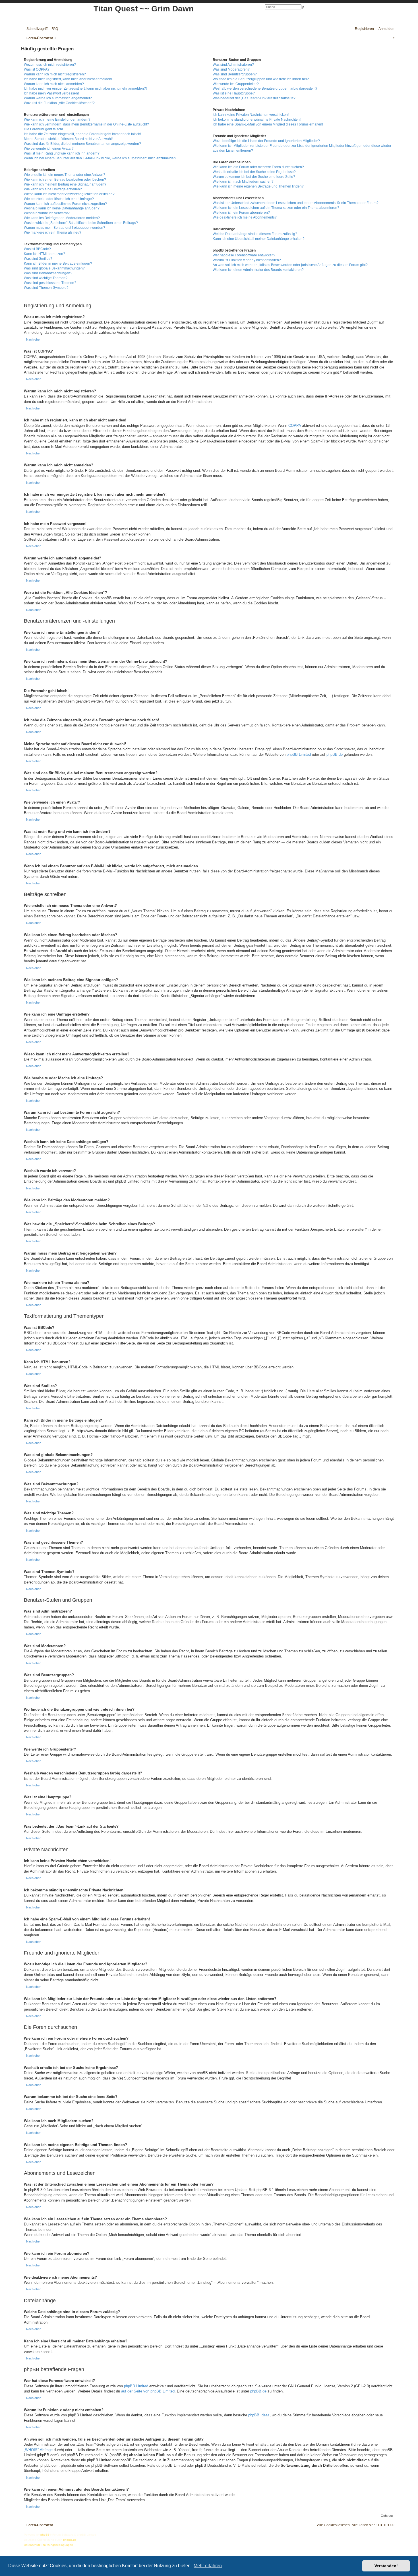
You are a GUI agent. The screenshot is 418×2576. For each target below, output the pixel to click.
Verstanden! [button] (386, 2566)
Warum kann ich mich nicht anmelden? (54, 84)
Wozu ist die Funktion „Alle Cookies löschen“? (59, 103)
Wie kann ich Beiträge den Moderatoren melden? (62, 218)
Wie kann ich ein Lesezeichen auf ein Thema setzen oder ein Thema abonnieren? (276, 208)
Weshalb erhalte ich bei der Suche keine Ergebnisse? (254, 172)
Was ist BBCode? (37, 249)
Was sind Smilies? (38, 259)
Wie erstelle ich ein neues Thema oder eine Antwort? (65, 175)
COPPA (295, 426)
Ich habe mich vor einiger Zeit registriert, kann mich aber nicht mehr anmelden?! (85, 88)
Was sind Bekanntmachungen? (48, 273)
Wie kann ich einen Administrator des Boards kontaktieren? (258, 270)
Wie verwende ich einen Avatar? (49, 149)
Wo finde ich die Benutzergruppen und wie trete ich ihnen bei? (261, 79)
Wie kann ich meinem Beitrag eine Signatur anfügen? (65, 184)
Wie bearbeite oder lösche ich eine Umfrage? (59, 199)
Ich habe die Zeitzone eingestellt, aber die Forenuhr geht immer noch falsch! (82, 134)
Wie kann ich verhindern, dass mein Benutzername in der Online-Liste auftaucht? (86, 124)
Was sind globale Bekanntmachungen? (54, 268)
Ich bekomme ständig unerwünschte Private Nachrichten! (257, 120)
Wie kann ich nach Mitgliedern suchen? (243, 182)
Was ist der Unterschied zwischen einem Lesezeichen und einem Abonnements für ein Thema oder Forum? (296, 203)
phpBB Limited (299, 754)
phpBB (45, 2535)
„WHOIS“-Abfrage (38, 2450)
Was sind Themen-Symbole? (46, 288)
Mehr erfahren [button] (208, 2566)
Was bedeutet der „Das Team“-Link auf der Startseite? (254, 98)
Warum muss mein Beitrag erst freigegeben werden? (65, 228)
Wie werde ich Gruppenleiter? (236, 84)
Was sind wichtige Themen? (46, 278)
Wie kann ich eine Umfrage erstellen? (53, 189)
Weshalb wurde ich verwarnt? (47, 213)
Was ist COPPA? (37, 69)
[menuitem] (53, 29)
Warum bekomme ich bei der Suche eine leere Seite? (254, 177)
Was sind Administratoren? (233, 65)
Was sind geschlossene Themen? (50, 283)
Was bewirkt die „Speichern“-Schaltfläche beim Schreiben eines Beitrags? (81, 223)
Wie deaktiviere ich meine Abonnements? (245, 217)
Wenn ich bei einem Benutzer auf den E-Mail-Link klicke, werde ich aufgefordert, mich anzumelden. (100, 158)
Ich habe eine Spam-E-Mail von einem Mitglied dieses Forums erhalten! (268, 124)
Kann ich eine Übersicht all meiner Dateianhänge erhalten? (259, 239)
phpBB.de (335, 754)
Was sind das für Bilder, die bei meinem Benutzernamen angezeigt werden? (82, 144)
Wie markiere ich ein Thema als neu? (53, 232)
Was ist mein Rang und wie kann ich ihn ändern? (62, 153)
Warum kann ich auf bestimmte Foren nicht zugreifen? (65, 204)
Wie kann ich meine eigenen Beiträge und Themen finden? (258, 186)
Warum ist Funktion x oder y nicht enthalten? (247, 260)
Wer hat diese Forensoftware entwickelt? (244, 255)
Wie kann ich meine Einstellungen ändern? (57, 120)
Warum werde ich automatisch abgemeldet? (58, 98)
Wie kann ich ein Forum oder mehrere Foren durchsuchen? (258, 167)
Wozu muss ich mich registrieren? (50, 65)
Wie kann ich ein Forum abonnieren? (241, 213)
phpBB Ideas (259, 2415)
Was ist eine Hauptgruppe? (234, 93)
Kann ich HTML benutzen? (45, 254)
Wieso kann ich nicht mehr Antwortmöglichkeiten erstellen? (69, 194)
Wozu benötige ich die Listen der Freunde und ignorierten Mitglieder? (266, 141)
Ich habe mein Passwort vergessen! (51, 93)
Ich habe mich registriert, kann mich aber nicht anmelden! (68, 79)
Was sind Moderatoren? (231, 69)
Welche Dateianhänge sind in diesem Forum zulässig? (255, 234)
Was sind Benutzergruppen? (235, 74)
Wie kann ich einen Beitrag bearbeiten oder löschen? (65, 180)
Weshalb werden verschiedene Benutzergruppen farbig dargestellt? (265, 88)
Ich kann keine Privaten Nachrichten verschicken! (251, 115)
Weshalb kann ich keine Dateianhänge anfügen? (62, 208)
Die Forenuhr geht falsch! (43, 129)
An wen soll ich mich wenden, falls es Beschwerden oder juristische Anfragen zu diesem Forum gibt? (290, 265)
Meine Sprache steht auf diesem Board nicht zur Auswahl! (68, 139)
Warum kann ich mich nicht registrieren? (55, 74)
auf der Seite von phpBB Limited (148, 2391)
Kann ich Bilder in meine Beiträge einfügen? (58, 263)
